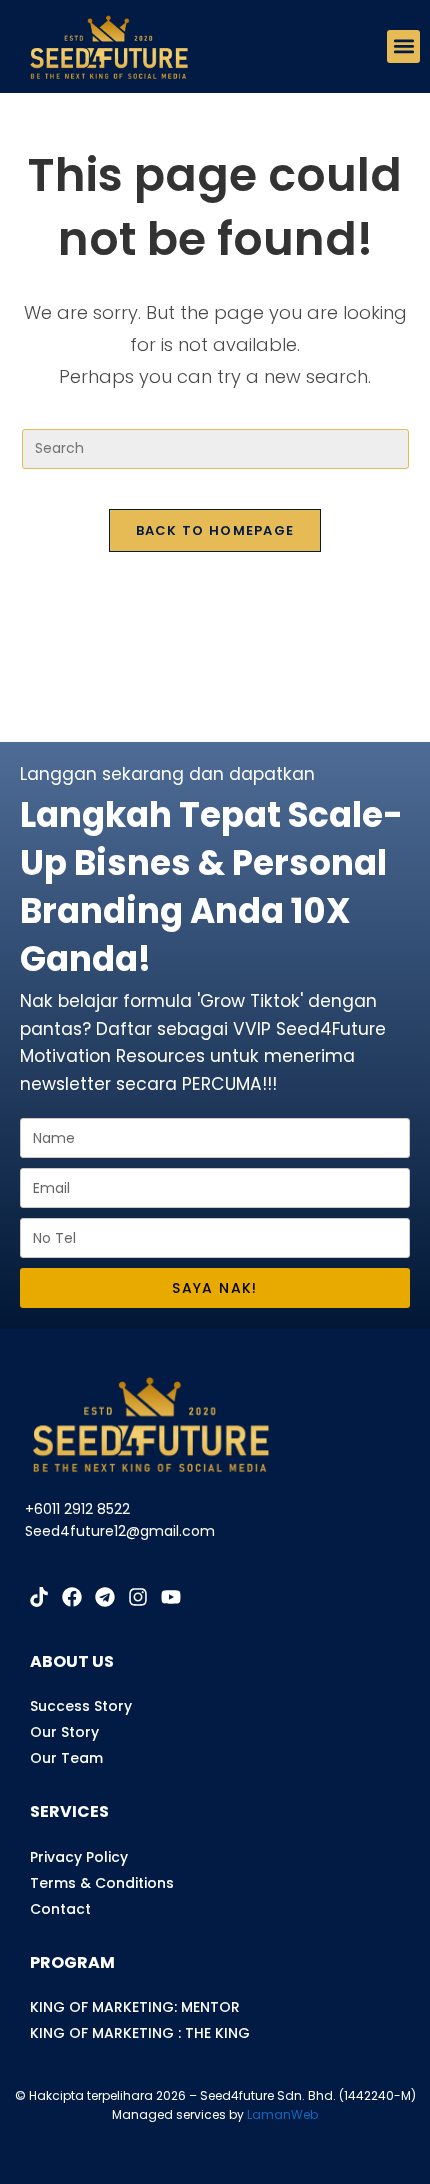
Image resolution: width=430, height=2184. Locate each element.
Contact (60, 1909)
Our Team (66, 1758)
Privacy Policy (79, 1857)
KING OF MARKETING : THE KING (140, 2033)
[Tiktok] (39, 1597)
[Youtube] (171, 1597)
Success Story (81, 1706)
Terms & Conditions (102, 1883)
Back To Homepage (215, 530)
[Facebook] (72, 1597)
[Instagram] (138, 1597)
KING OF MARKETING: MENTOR (135, 2007)
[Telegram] (105, 1597)
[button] (403, 46)
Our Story (64, 1732)
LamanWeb (282, 2114)
